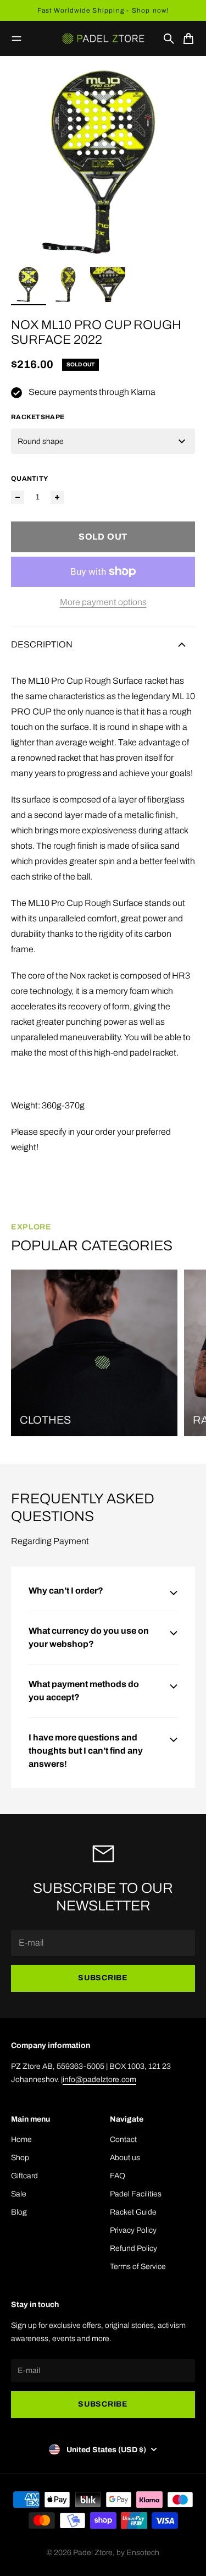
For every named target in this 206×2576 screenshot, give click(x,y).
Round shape (41, 441)
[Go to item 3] (108, 284)
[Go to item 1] (29, 284)
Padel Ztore (93, 2553)
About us (125, 2158)
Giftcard (24, 2176)
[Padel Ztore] (103, 39)
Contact (123, 2140)
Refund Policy (133, 2248)
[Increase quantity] (57, 497)
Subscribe (103, 1978)
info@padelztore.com (99, 2080)
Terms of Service (138, 2267)
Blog (19, 2212)
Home (21, 2140)
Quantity (29, 479)
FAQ (118, 2176)
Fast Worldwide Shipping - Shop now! (103, 10)
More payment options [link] (103, 602)
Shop (20, 2158)
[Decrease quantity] (18, 497)
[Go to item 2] (68, 284)
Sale (19, 2194)
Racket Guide (133, 2212)
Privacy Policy (133, 2230)
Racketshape (38, 417)
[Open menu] (16, 39)
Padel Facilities (136, 2194)
